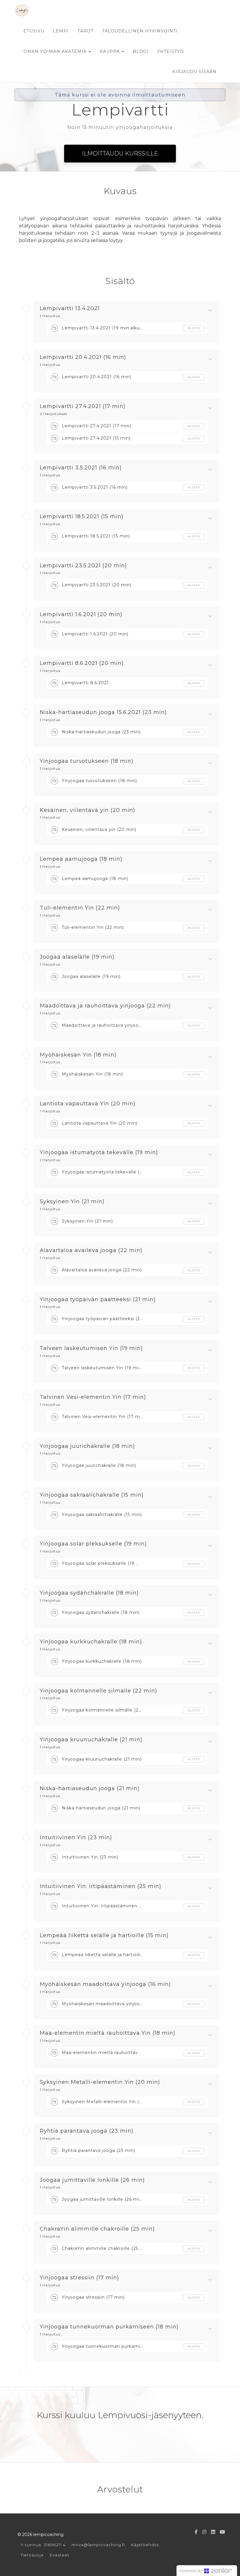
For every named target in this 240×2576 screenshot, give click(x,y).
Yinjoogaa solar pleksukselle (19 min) (93, 1544)
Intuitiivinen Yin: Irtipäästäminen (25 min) (101, 1887)
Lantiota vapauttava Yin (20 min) (88, 1104)
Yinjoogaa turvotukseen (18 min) (87, 761)
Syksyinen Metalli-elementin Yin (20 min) (100, 2082)
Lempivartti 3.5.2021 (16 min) (81, 468)
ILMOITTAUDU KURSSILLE (120, 153)
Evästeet (59, 2555)
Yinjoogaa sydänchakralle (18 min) (89, 1593)
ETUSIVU (34, 31)
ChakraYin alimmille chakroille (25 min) (97, 2229)
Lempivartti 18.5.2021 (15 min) (82, 517)
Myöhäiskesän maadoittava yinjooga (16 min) (105, 1984)
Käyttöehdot (145, 2545)
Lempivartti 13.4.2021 (70, 309)
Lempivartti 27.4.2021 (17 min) (83, 407)
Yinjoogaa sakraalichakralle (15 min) (92, 1495)
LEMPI (61, 31)
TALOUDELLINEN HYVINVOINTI (140, 31)
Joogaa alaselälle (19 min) (77, 957)
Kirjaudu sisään (194, 72)
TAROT (85, 31)
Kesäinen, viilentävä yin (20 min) (88, 810)
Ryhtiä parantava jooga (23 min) (87, 2131)
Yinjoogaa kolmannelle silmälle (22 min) (98, 1691)
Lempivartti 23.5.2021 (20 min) (83, 566)
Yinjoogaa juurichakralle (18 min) (87, 1446)
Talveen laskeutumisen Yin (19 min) (91, 1348)
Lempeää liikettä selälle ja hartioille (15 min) (104, 1936)
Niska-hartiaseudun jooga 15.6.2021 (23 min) (103, 713)
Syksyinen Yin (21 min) (72, 1202)
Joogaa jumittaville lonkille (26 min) (92, 2180)
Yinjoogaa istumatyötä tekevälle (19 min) (99, 1153)
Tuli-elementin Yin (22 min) (80, 908)
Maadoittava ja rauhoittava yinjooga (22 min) (105, 1006)
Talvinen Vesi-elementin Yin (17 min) (93, 1397)
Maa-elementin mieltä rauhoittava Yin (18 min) (108, 2033)
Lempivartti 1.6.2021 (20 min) (81, 615)
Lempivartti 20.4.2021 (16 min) (83, 357)
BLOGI (141, 51)
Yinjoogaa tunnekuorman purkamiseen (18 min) (109, 2327)
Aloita (194, 328)
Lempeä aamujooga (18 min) (81, 859)
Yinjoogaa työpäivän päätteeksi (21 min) (98, 1300)
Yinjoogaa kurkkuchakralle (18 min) (91, 1642)
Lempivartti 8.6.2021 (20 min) (82, 663)
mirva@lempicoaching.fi (98, 2545)
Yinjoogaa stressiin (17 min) (79, 2278)
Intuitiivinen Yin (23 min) (76, 1838)
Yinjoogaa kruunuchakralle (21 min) (91, 1740)
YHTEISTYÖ (170, 51)
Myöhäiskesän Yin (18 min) (78, 1055)
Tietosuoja (32, 2555)
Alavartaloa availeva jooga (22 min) (91, 1251)
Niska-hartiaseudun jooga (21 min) (90, 1789)
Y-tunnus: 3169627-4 (43, 2545)
